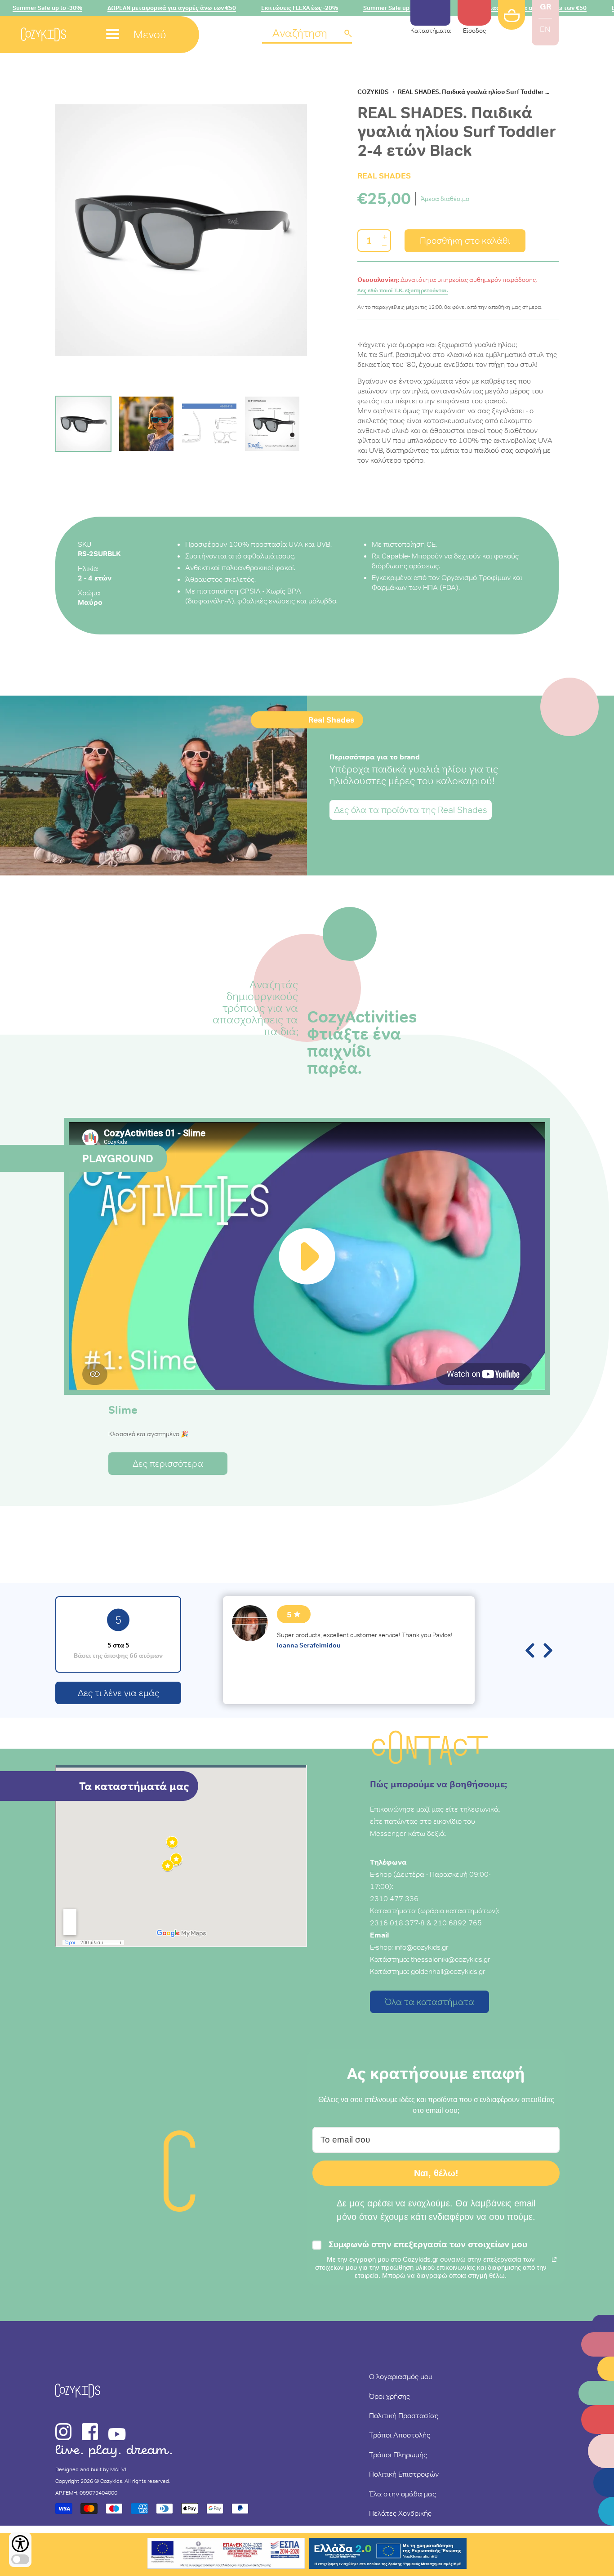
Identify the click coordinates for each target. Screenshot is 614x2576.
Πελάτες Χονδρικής (400, 2513)
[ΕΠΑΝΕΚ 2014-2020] (226, 2555)
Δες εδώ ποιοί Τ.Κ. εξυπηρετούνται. (403, 290)
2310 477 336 (394, 1898)
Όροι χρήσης (389, 2396)
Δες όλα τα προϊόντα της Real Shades (411, 810)
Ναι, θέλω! (436, 2173)
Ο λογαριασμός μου (401, 2376)
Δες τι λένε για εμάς (118, 1693)
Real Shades (384, 176)
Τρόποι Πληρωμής (398, 2455)
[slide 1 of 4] (181, 230)
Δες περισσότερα (168, 1464)
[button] (307, 34)
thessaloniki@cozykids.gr (451, 1959)
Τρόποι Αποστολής (400, 2435)
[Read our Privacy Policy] (554, 2259)
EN (545, 29)
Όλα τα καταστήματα (429, 2002)
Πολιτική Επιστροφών (404, 2474)
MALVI (118, 2469)
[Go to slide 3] (209, 424)
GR (545, 7)
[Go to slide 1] (83, 424)
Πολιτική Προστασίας (404, 2415)
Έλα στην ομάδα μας (403, 2494)
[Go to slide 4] (272, 424)
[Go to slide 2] (146, 424)
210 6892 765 (458, 1923)
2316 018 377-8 (397, 1923)
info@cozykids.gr (422, 1947)
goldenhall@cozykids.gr (448, 1971)
